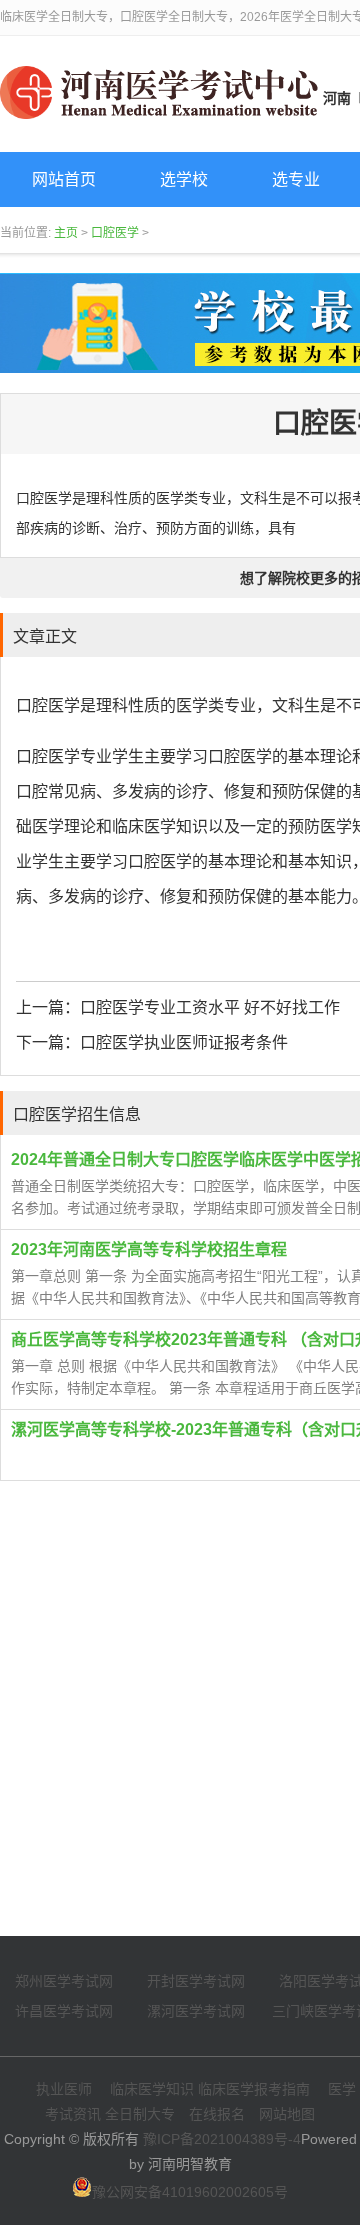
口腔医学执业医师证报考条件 (184, 1042)
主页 (66, 233)
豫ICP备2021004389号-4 (222, 2139)
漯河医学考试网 (196, 2011)
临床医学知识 (152, 2089)
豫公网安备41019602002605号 (190, 2192)
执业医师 (64, 2089)
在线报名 (217, 2114)
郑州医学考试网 (64, 1981)
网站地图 (287, 2114)
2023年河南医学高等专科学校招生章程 (149, 1249)
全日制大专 (140, 2114)
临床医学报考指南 (254, 2089)
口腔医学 (115, 233)
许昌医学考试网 (64, 2011)
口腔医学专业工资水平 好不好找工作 (210, 1007)
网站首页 (64, 179)
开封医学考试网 (196, 1981)
